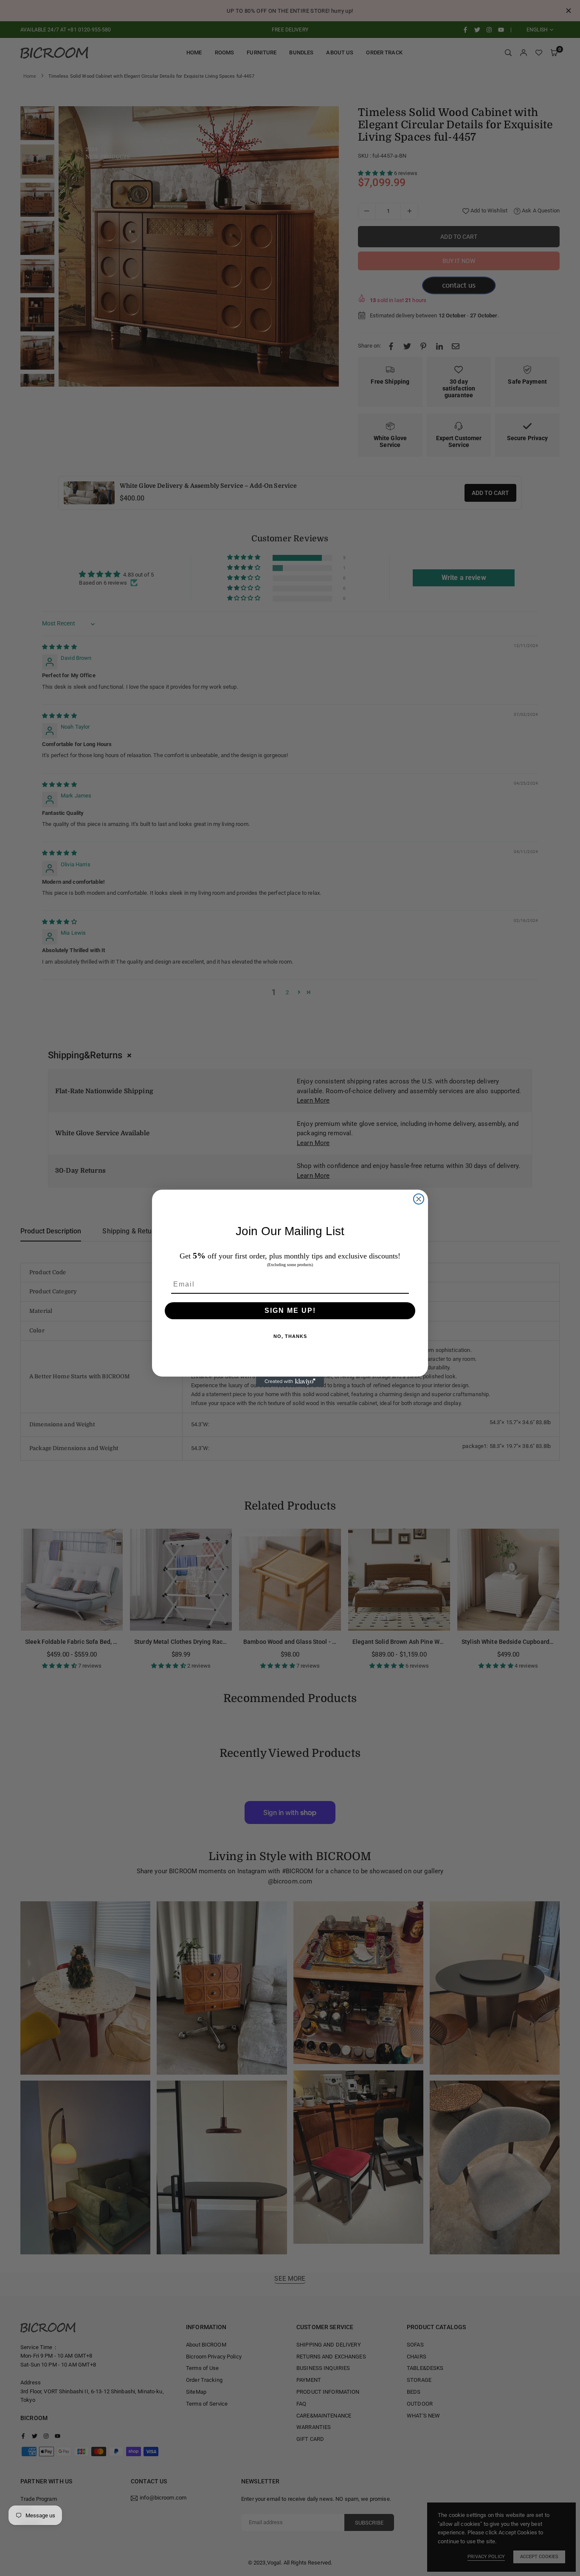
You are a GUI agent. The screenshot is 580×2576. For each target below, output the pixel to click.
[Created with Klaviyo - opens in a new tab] (290, 1382)
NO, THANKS (290, 1336)
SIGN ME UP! (290, 1311)
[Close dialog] (419, 1199)
